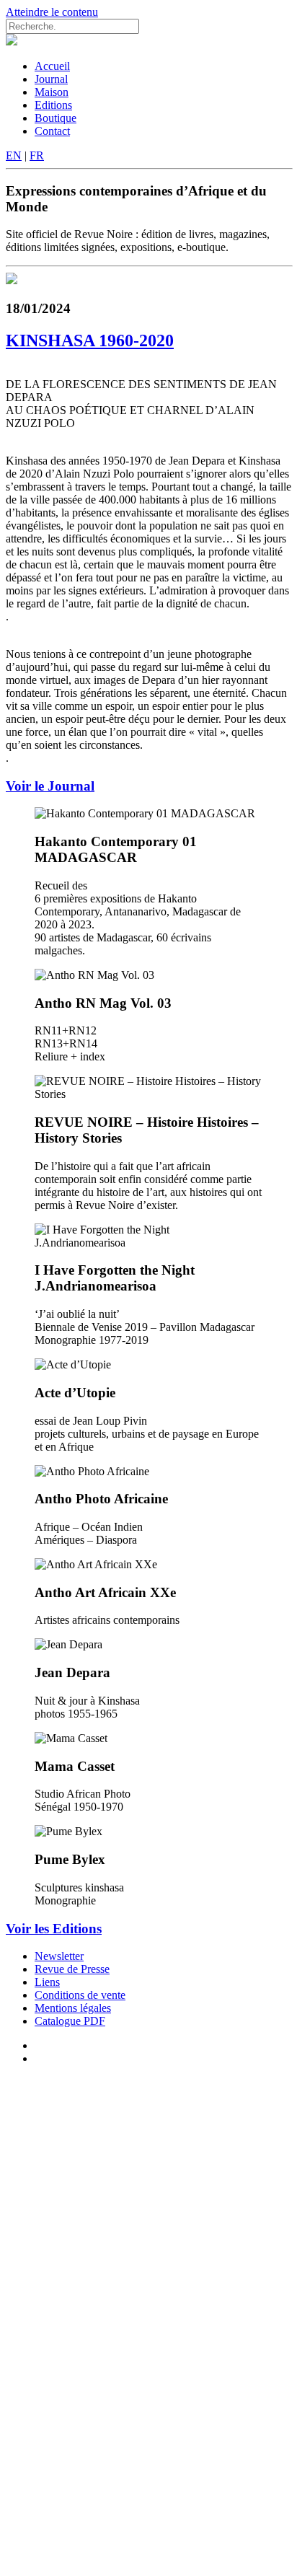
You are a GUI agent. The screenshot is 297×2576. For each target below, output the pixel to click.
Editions (53, 105)
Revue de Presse (72, 1969)
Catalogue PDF (70, 2021)
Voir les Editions (54, 1929)
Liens (47, 1982)
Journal (51, 79)
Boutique (56, 118)
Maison (52, 92)
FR (37, 155)
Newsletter (59, 1956)
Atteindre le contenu (52, 12)
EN (14, 155)
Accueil (52, 66)
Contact (52, 131)
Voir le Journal (50, 786)
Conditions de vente (80, 1995)
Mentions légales (73, 2008)
